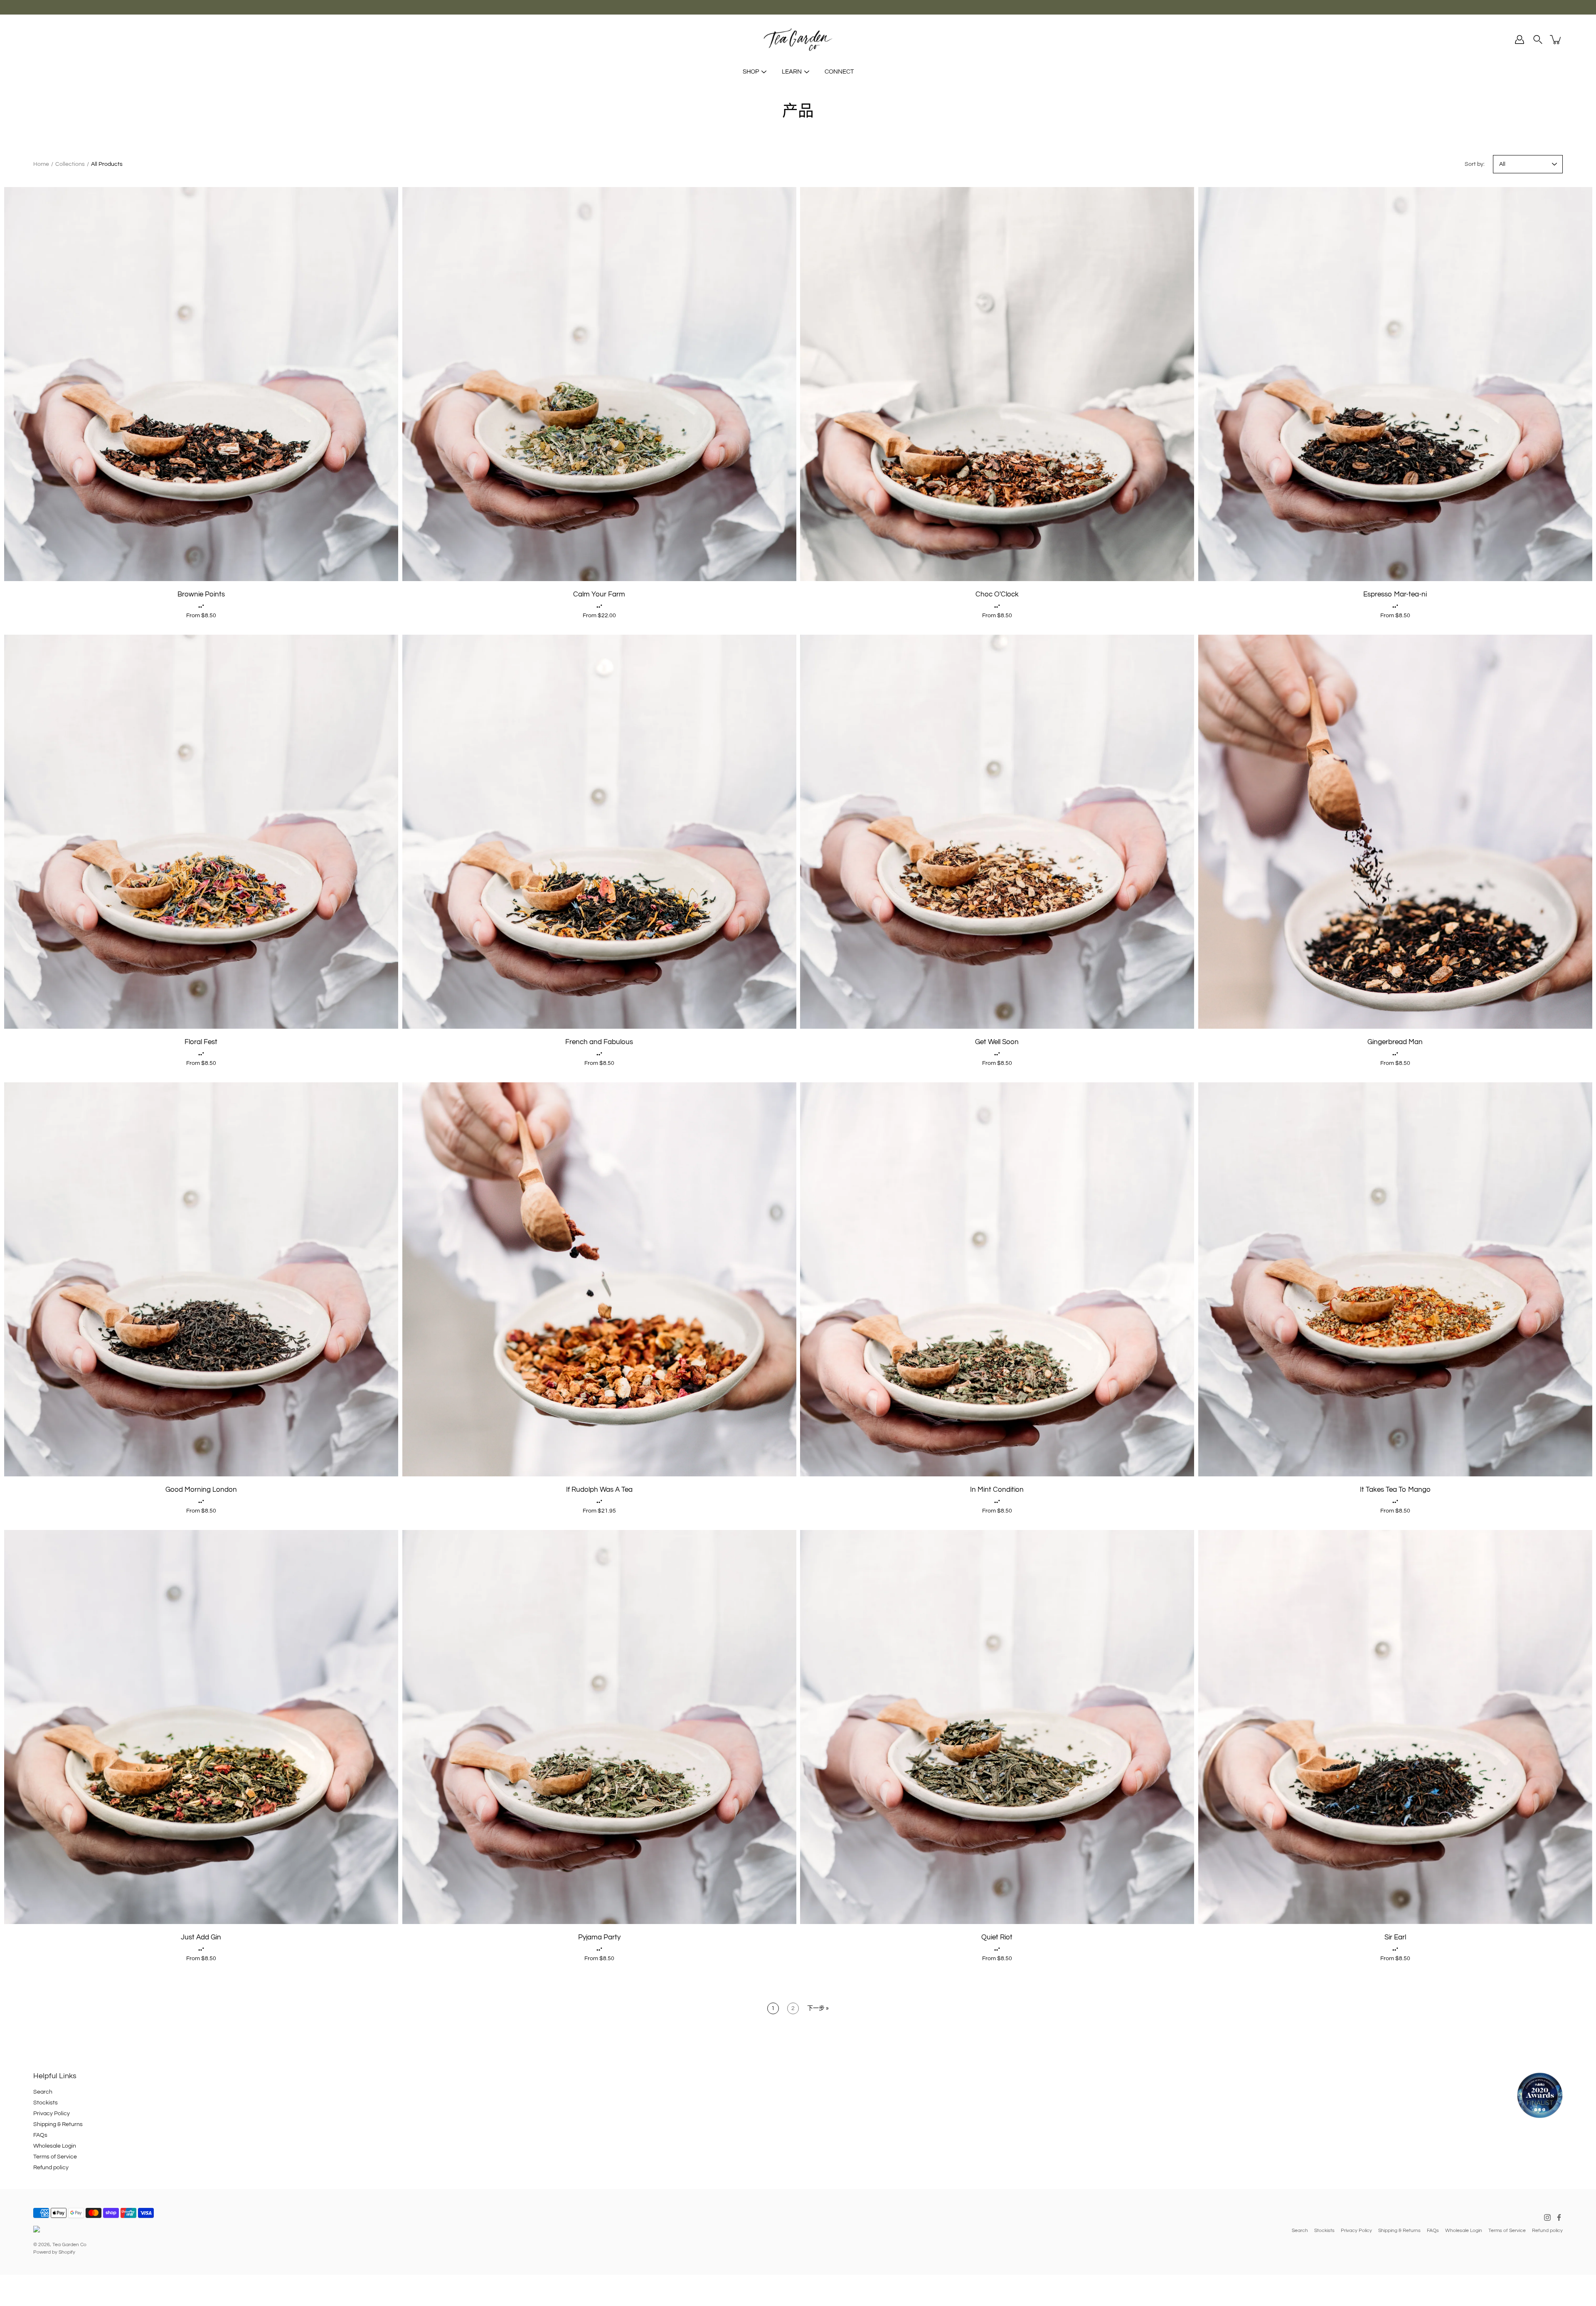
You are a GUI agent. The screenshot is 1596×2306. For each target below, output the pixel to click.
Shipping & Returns (58, 2124)
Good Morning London (201, 1490)
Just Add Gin (201, 1937)
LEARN (792, 72)
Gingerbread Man (1395, 1042)
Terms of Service (55, 2157)
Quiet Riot (997, 1937)
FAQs (40, 2135)
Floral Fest (201, 1042)
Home (41, 164)
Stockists (46, 2103)
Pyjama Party (599, 1937)
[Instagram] (1547, 2217)
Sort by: (1475, 164)
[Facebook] (1559, 2217)
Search (43, 2092)
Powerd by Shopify (54, 2252)
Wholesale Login (55, 2146)
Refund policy (51, 2168)
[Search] (1538, 39)
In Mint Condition (997, 1490)
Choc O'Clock (997, 594)
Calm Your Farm (599, 594)
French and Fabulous (599, 1042)
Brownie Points (201, 594)
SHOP (751, 72)
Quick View (201, 384)
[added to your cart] (1556, 39)
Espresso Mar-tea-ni (1395, 594)
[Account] (1520, 39)
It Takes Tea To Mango (1395, 1490)
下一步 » (818, 2008)
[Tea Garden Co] (798, 39)
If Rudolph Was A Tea (599, 1490)
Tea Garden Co (69, 2245)
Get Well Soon (997, 1042)
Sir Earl (1395, 1937)
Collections (70, 164)
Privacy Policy (52, 2114)
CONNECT (839, 72)
